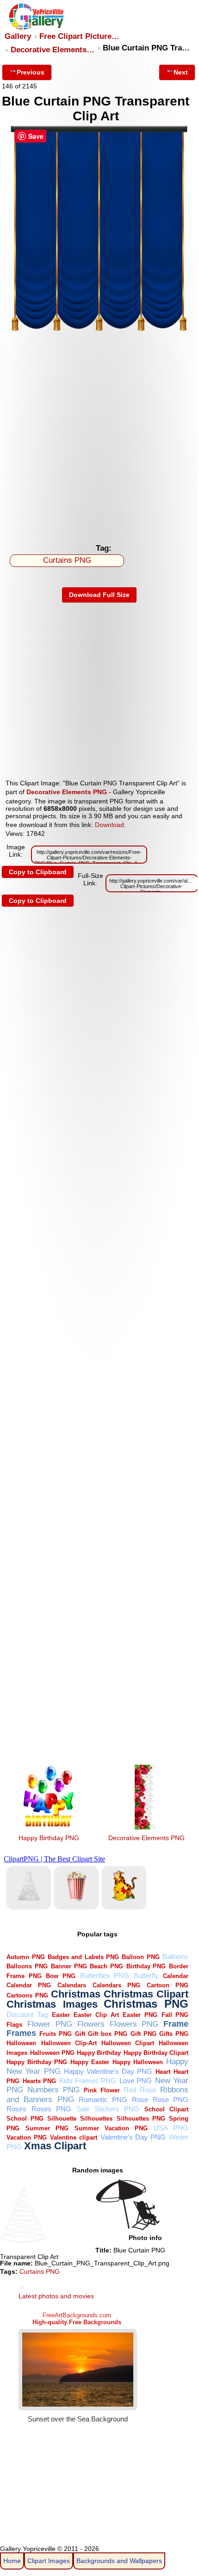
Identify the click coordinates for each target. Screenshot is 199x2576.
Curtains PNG (67, 560)
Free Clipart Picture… (79, 36)
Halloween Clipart (128, 2043)
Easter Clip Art (96, 2015)
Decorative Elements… (53, 50)
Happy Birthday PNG (49, 1838)
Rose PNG (171, 2100)
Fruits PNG (56, 2034)
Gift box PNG (108, 2034)
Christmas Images (52, 2004)
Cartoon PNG (168, 1985)
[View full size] (99, 330)
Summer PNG (47, 2128)
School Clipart (166, 2109)
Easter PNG (140, 2015)
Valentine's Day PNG (133, 2137)
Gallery (18, 36)
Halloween (21, 2043)
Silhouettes (96, 2119)
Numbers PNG (53, 2090)
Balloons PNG (27, 1966)
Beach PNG (106, 1966)
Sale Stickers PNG (108, 2109)
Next (181, 72)
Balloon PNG (140, 1957)
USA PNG (171, 2128)
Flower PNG (50, 2024)
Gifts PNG (174, 2034)
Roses (16, 2109)
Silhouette (62, 2119)
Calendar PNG (29, 1985)
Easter (61, 2015)
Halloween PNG (52, 2053)
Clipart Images (49, 2561)
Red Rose (140, 2090)
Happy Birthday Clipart (156, 2053)
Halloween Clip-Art (69, 2043)
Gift (80, 2034)
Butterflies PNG (105, 1976)
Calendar (176, 1976)
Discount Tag (27, 2014)
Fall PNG (175, 2015)
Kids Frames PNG (88, 2081)
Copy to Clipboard (38, 872)
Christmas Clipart (146, 1994)
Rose (140, 2100)
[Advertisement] (99, 435)
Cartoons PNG (27, 1995)
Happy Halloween (138, 2062)
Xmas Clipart (55, 2146)
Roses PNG (51, 2109)
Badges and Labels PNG (83, 1957)
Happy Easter (90, 2062)
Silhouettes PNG (141, 2119)
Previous (31, 72)
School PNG (25, 2119)
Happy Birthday (99, 2053)
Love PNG (136, 2081)
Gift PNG (143, 2034)
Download (109, 825)
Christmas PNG (146, 2004)
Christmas (76, 1994)
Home (12, 2561)
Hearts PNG (39, 2081)
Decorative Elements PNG (67, 792)
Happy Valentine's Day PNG (108, 2071)
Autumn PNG (25, 1957)
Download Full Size (99, 595)
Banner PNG (69, 1966)
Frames (21, 2033)
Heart (163, 2072)
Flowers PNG (134, 2024)
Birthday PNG (146, 1966)
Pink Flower (102, 2090)
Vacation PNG (27, 2137)
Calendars (72, 1985)
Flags (14, 2025)
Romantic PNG (103, 2100)
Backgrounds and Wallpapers (119, 2561)
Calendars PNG (116, 1985)
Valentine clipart (74, 2137)
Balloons (175, 1957)
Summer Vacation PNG (111, 2128)
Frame (176, 2024)
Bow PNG (61, 1976)
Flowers (91, 2024)
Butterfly (146, 1976)
